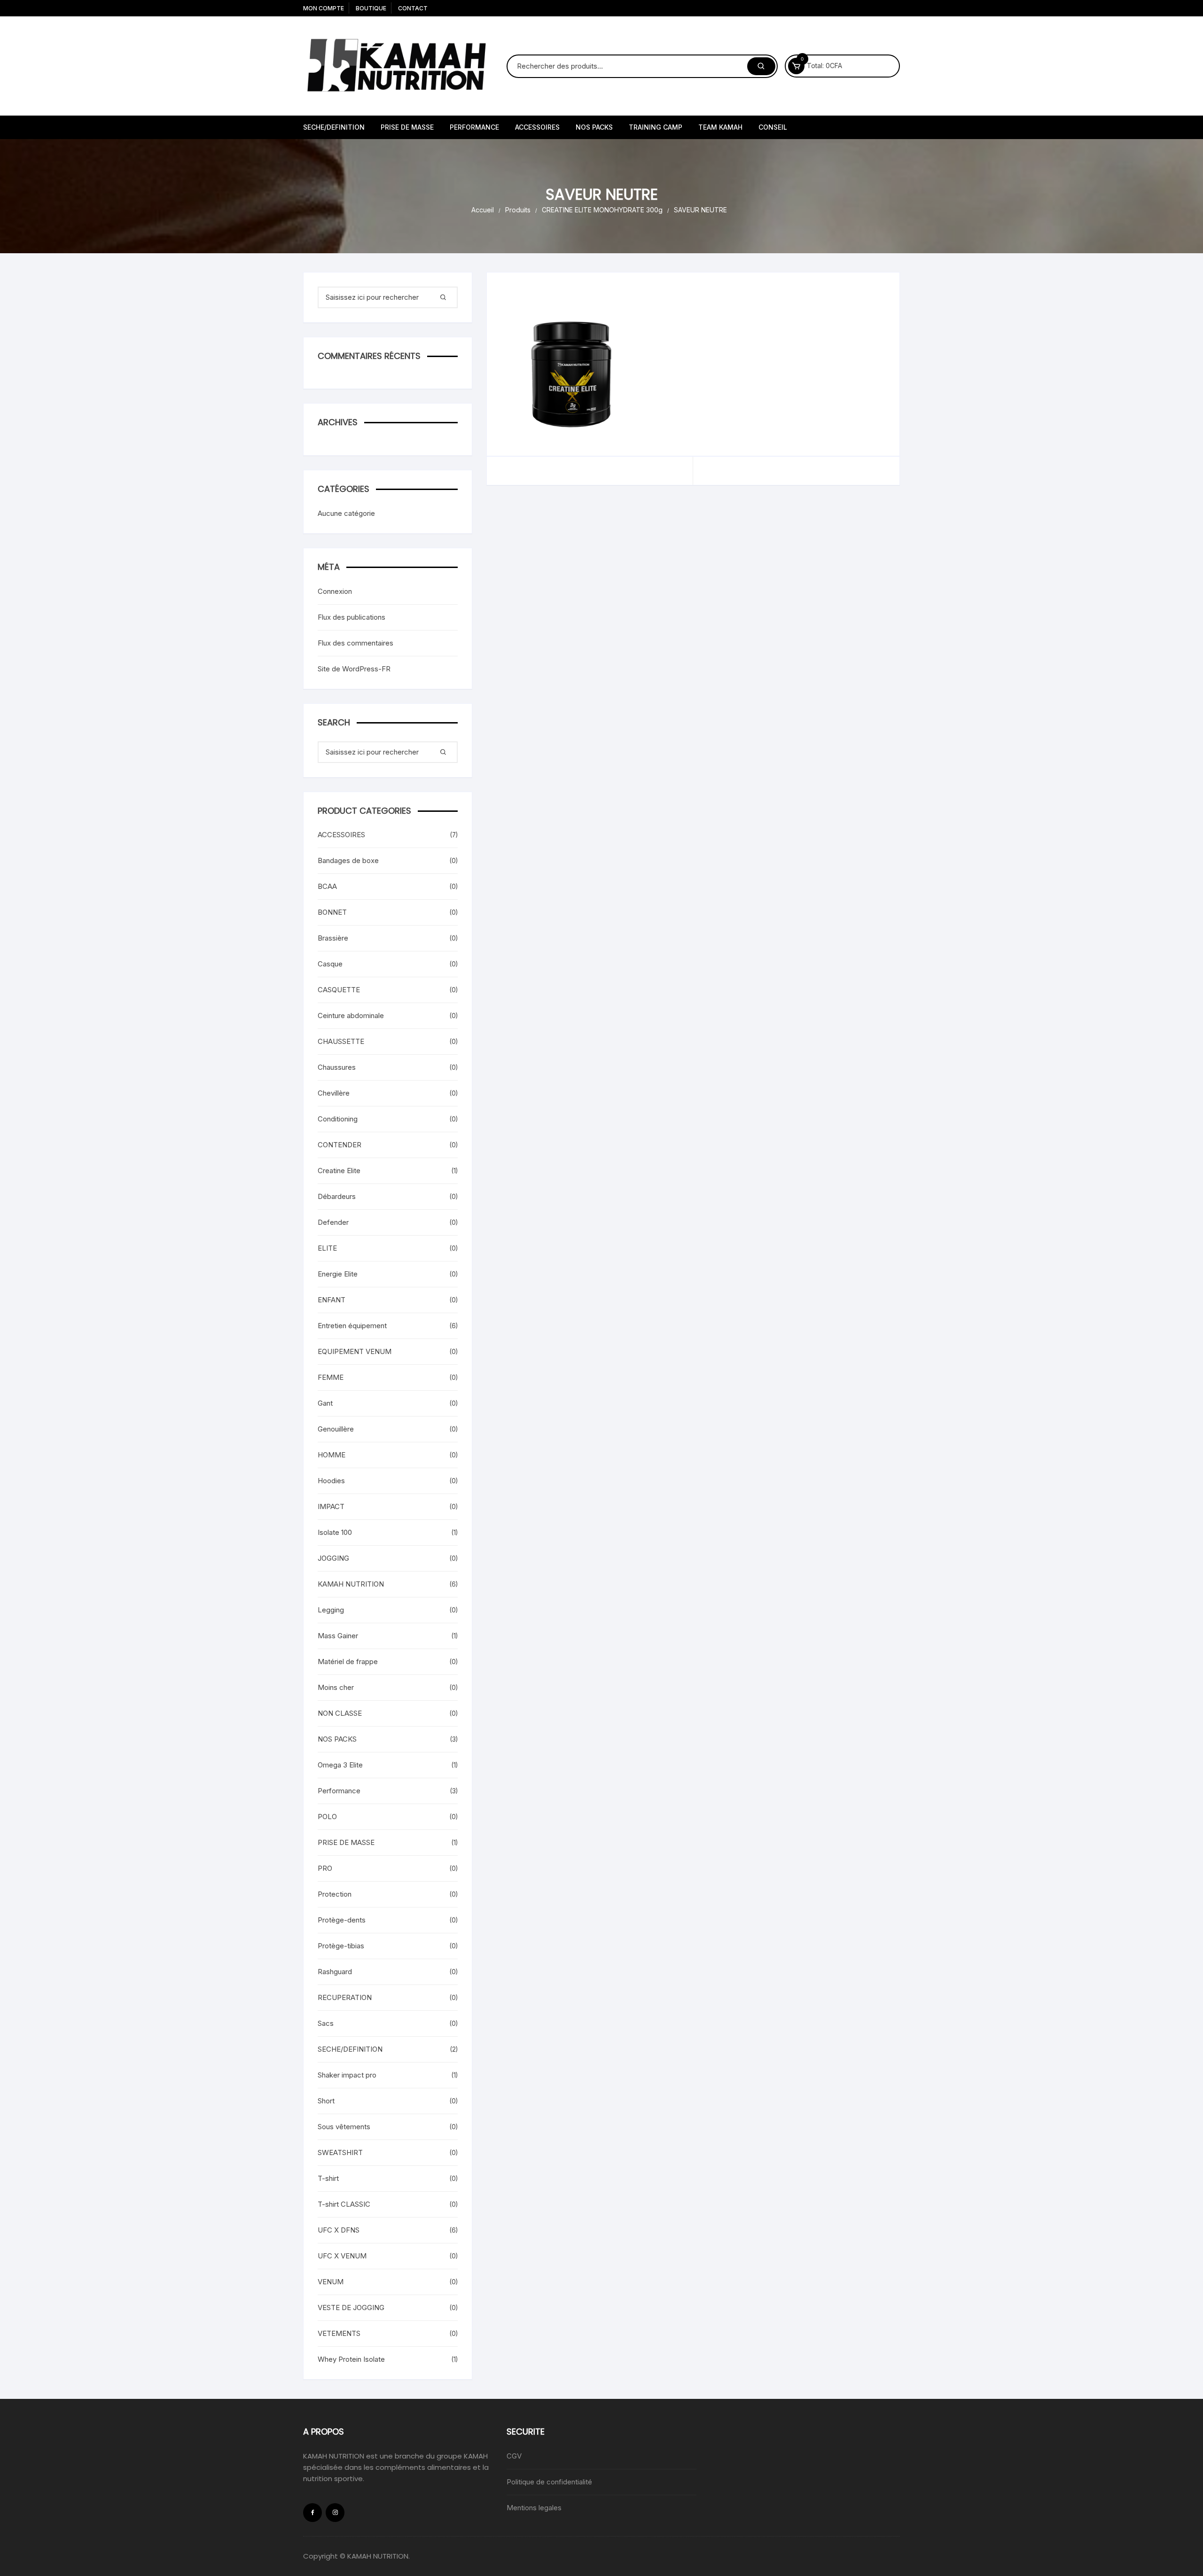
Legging (331, 1610)
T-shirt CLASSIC (344, 2204)
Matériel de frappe (348, 1662)
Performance (339, 1791)
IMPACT (331, 1506)
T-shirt (328, 2178)
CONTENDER (340, 1145)
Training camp (656, 127)
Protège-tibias (341, 1946)
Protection (335, 1894)
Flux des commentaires (355, 643)
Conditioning (338, 1119)
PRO (325, 1868)
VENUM (331, 2282)
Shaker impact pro (347, 2075)
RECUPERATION (345, 1997)
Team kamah (720, 127)
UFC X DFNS (339, 2230)
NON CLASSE (340, 1713)
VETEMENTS (339, 2333)
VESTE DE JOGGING (351, 2308)
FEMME (331, 1377)
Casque (330, 964)
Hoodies (331, 1481)
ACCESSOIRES (537, 127)
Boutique (371, 8)
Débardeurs (337, 1196)
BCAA (327, 886)
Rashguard (335, 1972)
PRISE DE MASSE (407, 127)
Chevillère (334, 1093)
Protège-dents (342, 1920)
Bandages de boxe (348, 860)
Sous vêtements (344, 2127)
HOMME (332, 1455)
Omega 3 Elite (340, 1765)
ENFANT (332, 1300)
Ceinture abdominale (351, 1016)
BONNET (332, 912)
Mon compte (324, 8)
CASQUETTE (339, 990)
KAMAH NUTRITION (351, 1584)
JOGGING (333, 1558)
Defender (333, 1222)
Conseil (773, 127)
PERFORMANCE (474, 127)
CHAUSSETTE (341, 1041)
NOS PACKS (594, 127)
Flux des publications (352, 617)
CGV (514, 2456)
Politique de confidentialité (549, 2482)
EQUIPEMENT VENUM (355, 1351)
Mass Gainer (338, 1636)
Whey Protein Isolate (351, 2359)
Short (326, 2101)
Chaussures (337, 1067)
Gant (325, 1403)
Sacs (326, 2023)
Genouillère (336, 1429)
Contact (413, 8)
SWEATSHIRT (340, 2152)
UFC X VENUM (342, 2256)
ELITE (327, 1248)
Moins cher (336, 1687)
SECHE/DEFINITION (334, 127)
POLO (327, 1817)
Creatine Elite (339, 1171)
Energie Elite (338, 1274)
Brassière (333, 938)
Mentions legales (534, 2508)
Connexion (335, 591)
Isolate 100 (335, 1532)
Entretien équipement (352, 1326)
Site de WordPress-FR (354, 669)
